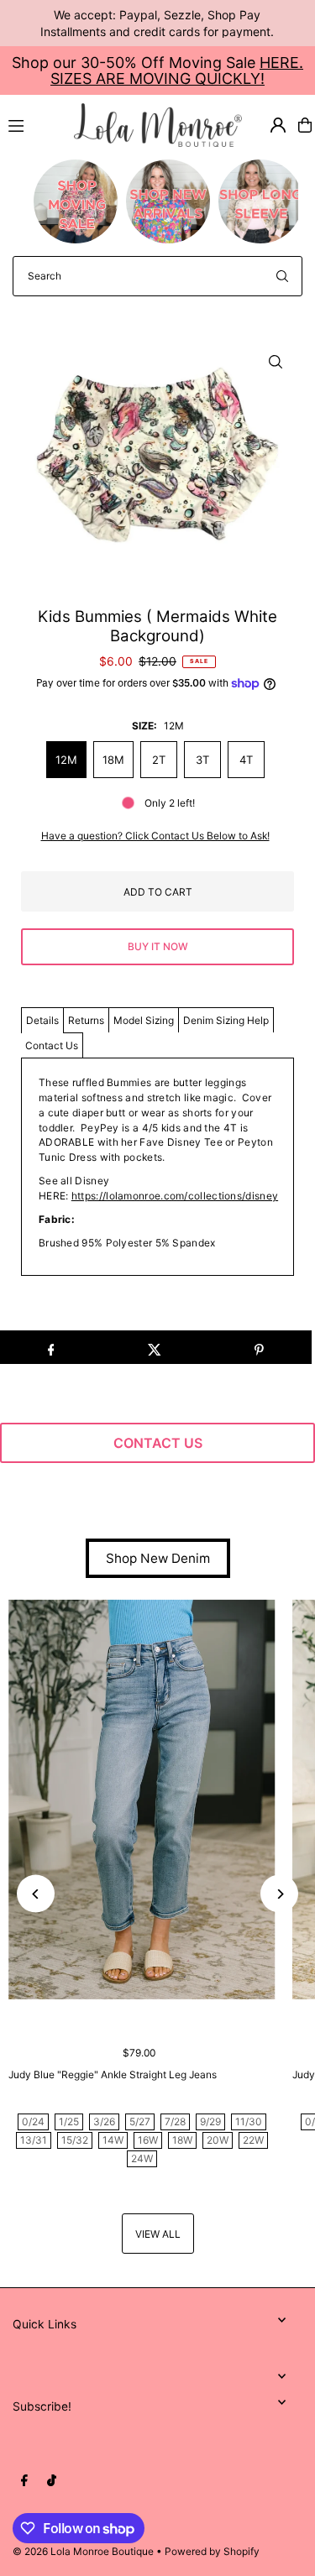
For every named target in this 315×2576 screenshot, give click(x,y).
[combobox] (157, 276)
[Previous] (36, 1894)
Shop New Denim (158, 1558)
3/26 (104, 2121)
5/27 (140, 2121)
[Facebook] (24, 2481)
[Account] (278, 125)
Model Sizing (144, 1020)
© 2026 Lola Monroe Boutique (83, 2551)
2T (159, 760)
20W (218, 2140)
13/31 (34, 2140)
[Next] (279, 1894)
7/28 (175, 2121)
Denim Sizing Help (226, 1020)
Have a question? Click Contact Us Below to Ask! (155, 836)
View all (158, 2234)
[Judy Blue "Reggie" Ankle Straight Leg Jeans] (142, 1799)
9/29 (210, 2121)
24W (142, 2158)
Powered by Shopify (212, 2551)
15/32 (75, 2140)
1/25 (69, 2121)
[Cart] (305, 125)
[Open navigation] (34, 124)
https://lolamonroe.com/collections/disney (175, 1196)
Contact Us (52, 1045)
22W (253, 2140)
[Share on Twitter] (155, 1347)
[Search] (282, 276)
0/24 (33, 2121)
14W (113, 2140)
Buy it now (158, 946)
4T (246, 760)
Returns (86, 1020)
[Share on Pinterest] (259, 1347)
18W (182, 2140)
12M (66, 760)
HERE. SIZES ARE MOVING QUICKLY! (177, 71)
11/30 (249, 2121)
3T (202, 760)
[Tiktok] (52, 2481)
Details (42, 1020)
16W (148, 2140)
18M (113, 760)
